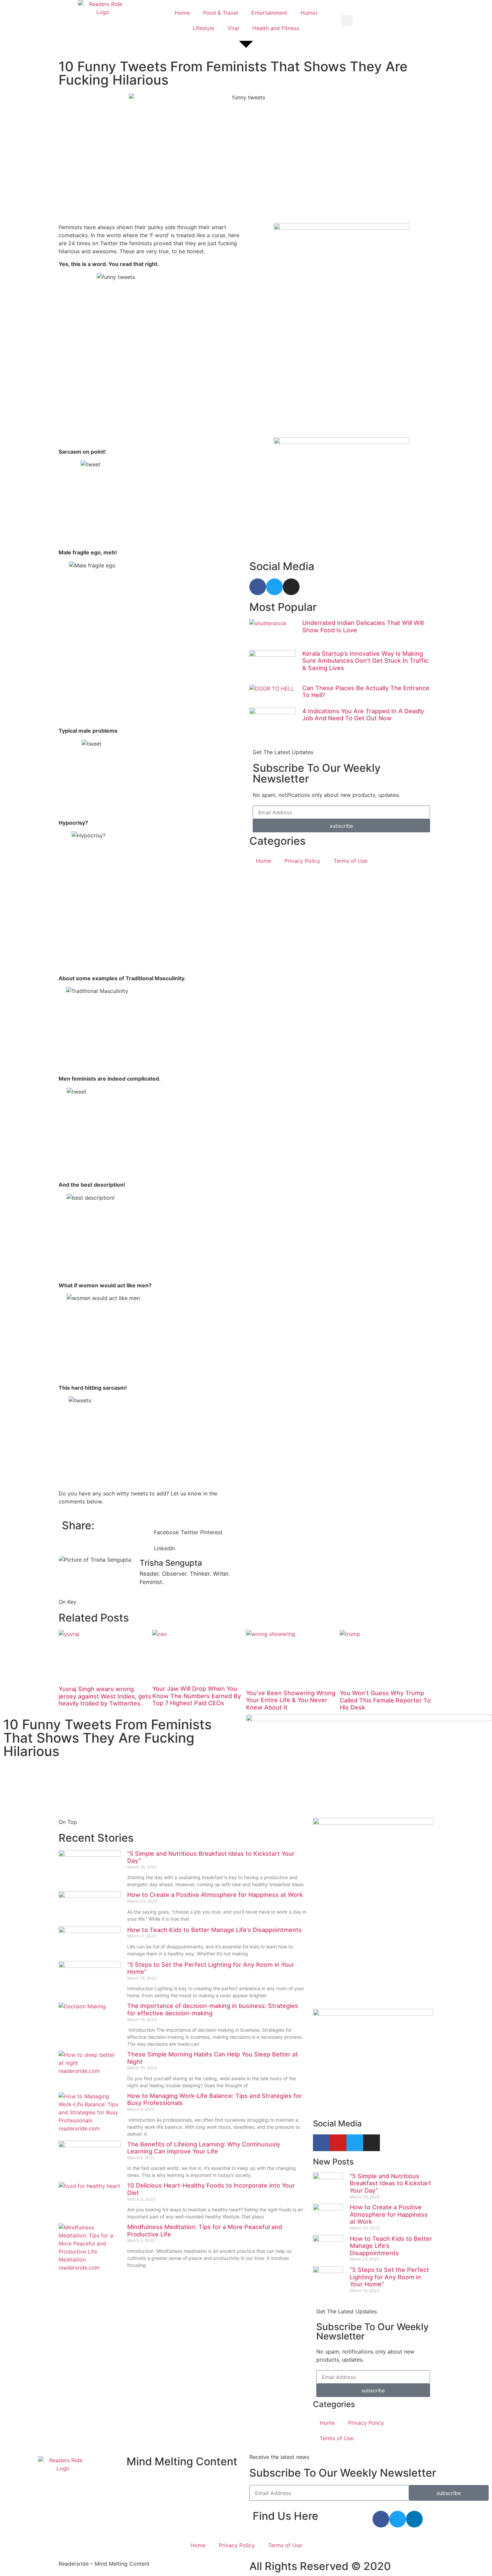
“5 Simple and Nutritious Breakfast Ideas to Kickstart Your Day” (390, 2183)
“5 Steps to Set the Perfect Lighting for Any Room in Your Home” (389, 2277)
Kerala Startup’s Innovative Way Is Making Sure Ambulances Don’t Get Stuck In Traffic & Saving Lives (365, 661)
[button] (347, 21)
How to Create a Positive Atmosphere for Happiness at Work (216, 1895)
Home (182, 13)
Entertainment (269, 13)
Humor (309, 13)
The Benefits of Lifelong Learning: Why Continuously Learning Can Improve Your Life (204, 2148)
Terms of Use (351, 861)
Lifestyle (203, 28)
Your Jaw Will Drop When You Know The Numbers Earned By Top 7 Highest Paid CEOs (197, 1696)
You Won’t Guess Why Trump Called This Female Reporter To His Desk (385, 1700)
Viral (233, 28)
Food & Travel (221, 13)
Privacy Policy (302, 861)
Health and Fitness (276, 28)
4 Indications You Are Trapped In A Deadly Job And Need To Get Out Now (363, 715)
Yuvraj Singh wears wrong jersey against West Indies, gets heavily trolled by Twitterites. (105, 1696)
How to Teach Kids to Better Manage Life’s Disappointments (215, 1930)
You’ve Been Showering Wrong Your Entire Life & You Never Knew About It (291, 1700)
